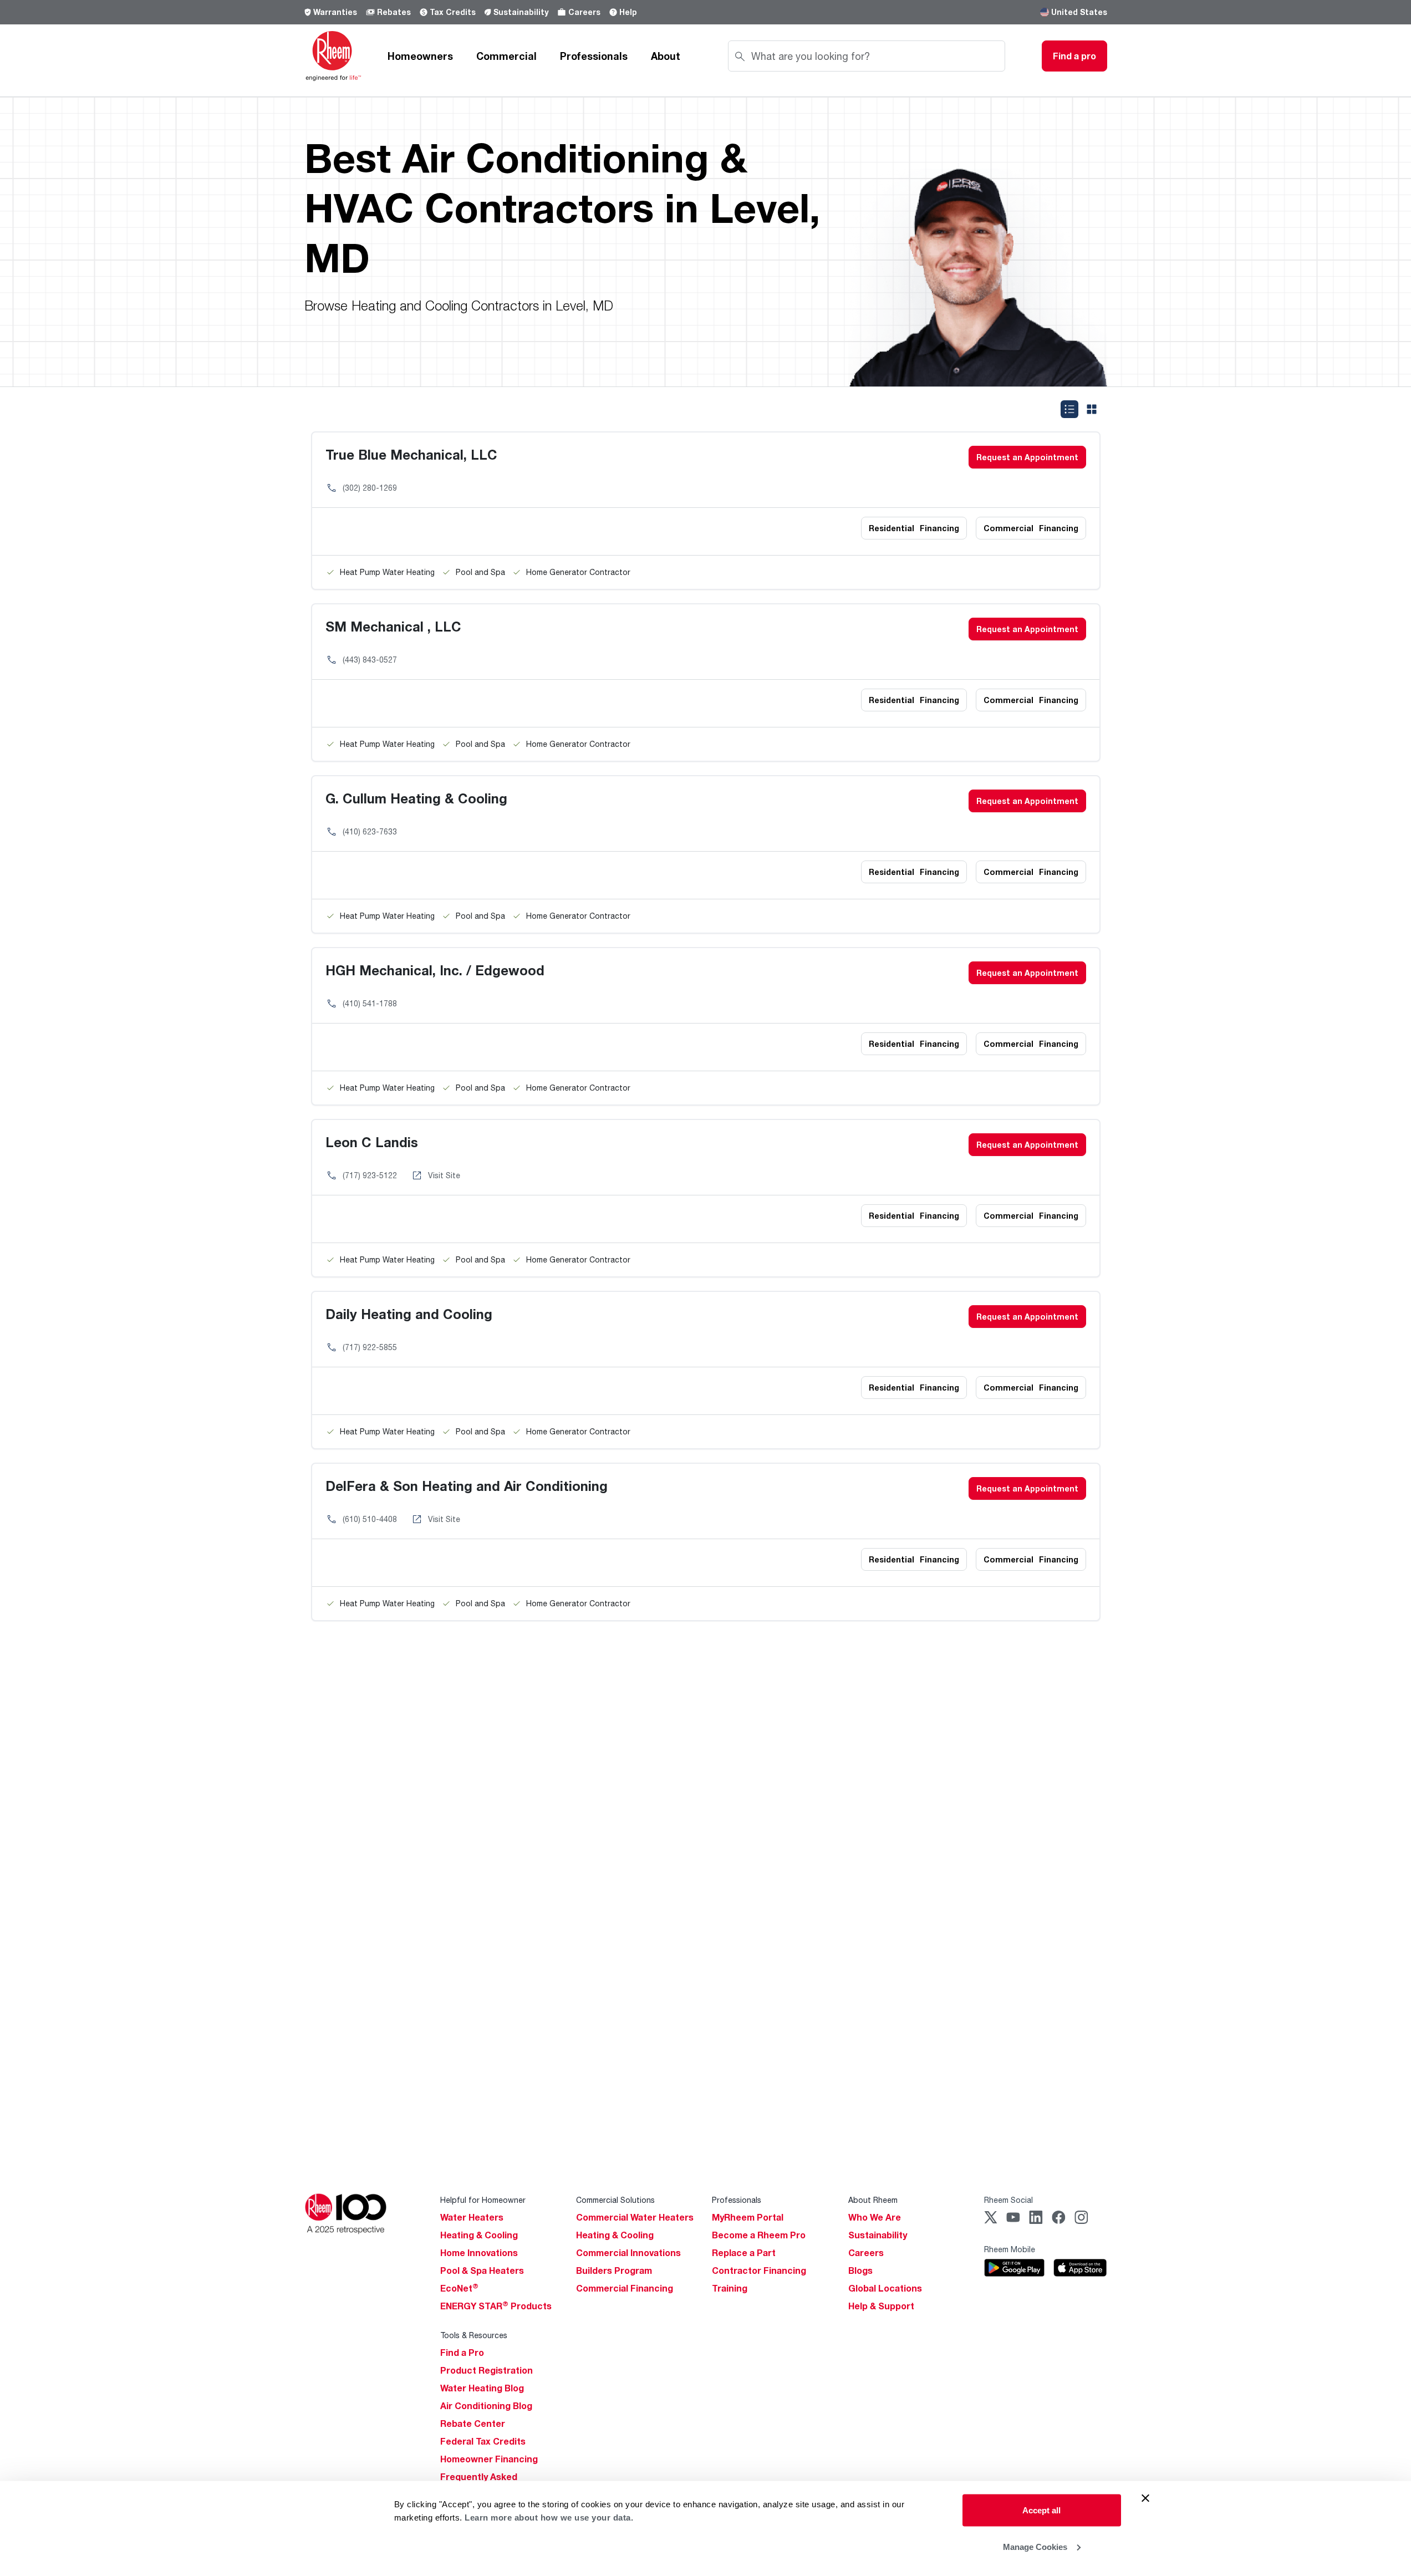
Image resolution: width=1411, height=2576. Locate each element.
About (666, 56)
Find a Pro (462, 2353)
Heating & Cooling (479, 2235)
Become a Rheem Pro (759, 2235)
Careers (584, 12)
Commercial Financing (625, 2288)
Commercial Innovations (628, 2253)
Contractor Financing (759, 2270)
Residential (914, 528)
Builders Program (614, 2270)
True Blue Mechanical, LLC (411, 454)
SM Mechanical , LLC (393, 626)
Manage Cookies (1035, 2546)
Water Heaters (472, 2217)
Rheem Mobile (1010, 2249)
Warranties (335, 12)
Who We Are (875, 2217)
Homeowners (420, 56)
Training (730, 2288)
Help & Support (881, 2306)
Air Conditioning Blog (486, 2406)
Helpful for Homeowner (483, 2200)
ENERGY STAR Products (496, 2306)
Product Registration (487, 2370)
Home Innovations (479, 2253)
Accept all (1041, 2510)
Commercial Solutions (615, 2200)
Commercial (506, 56)
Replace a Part (744, 2253)
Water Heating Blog (482, 2388)
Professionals (594, 56)
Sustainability (521, 12)
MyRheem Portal (748, 2217)
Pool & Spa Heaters (482, 2270)
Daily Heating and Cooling (409, 1314)
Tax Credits (453, 12)
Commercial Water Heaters (635, 2217)
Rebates (394, 12)
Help (628, 12)
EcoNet (459, 2288)
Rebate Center (473, 2424)
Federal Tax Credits (483, 2441)
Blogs (860, 2270)
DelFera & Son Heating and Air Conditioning (467, 1486)
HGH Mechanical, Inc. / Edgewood (435, 970)
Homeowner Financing (489, 2459)
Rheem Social (1008, 2200)
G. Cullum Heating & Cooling (416, 798)
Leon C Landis (372, 1142)
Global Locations (885, 2288)
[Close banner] (1145, 2498)
